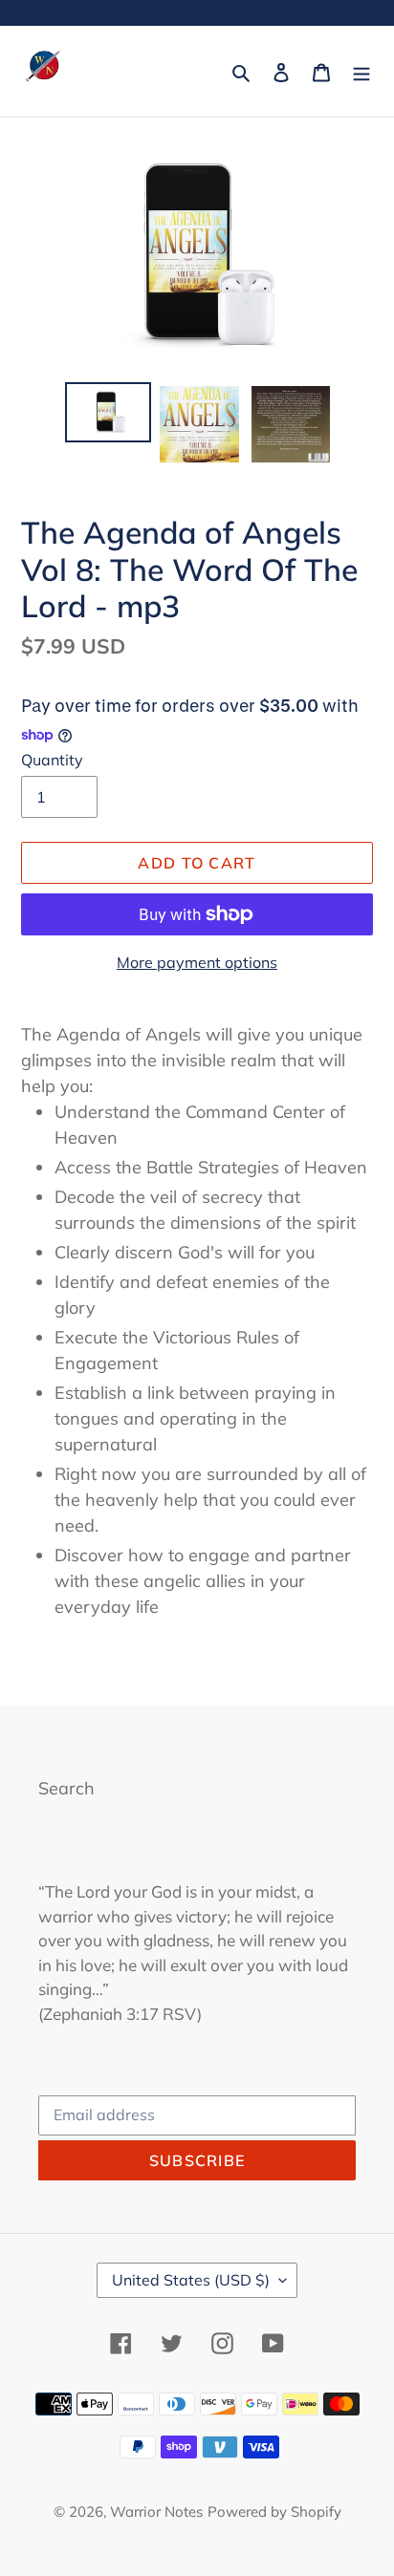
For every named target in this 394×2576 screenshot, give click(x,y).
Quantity (52, 760)
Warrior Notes (156, 2512)
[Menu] (361, 71)
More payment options (197, 962)
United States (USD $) (191, 2280)
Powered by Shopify (274, 2512)
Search (66, 1788)
